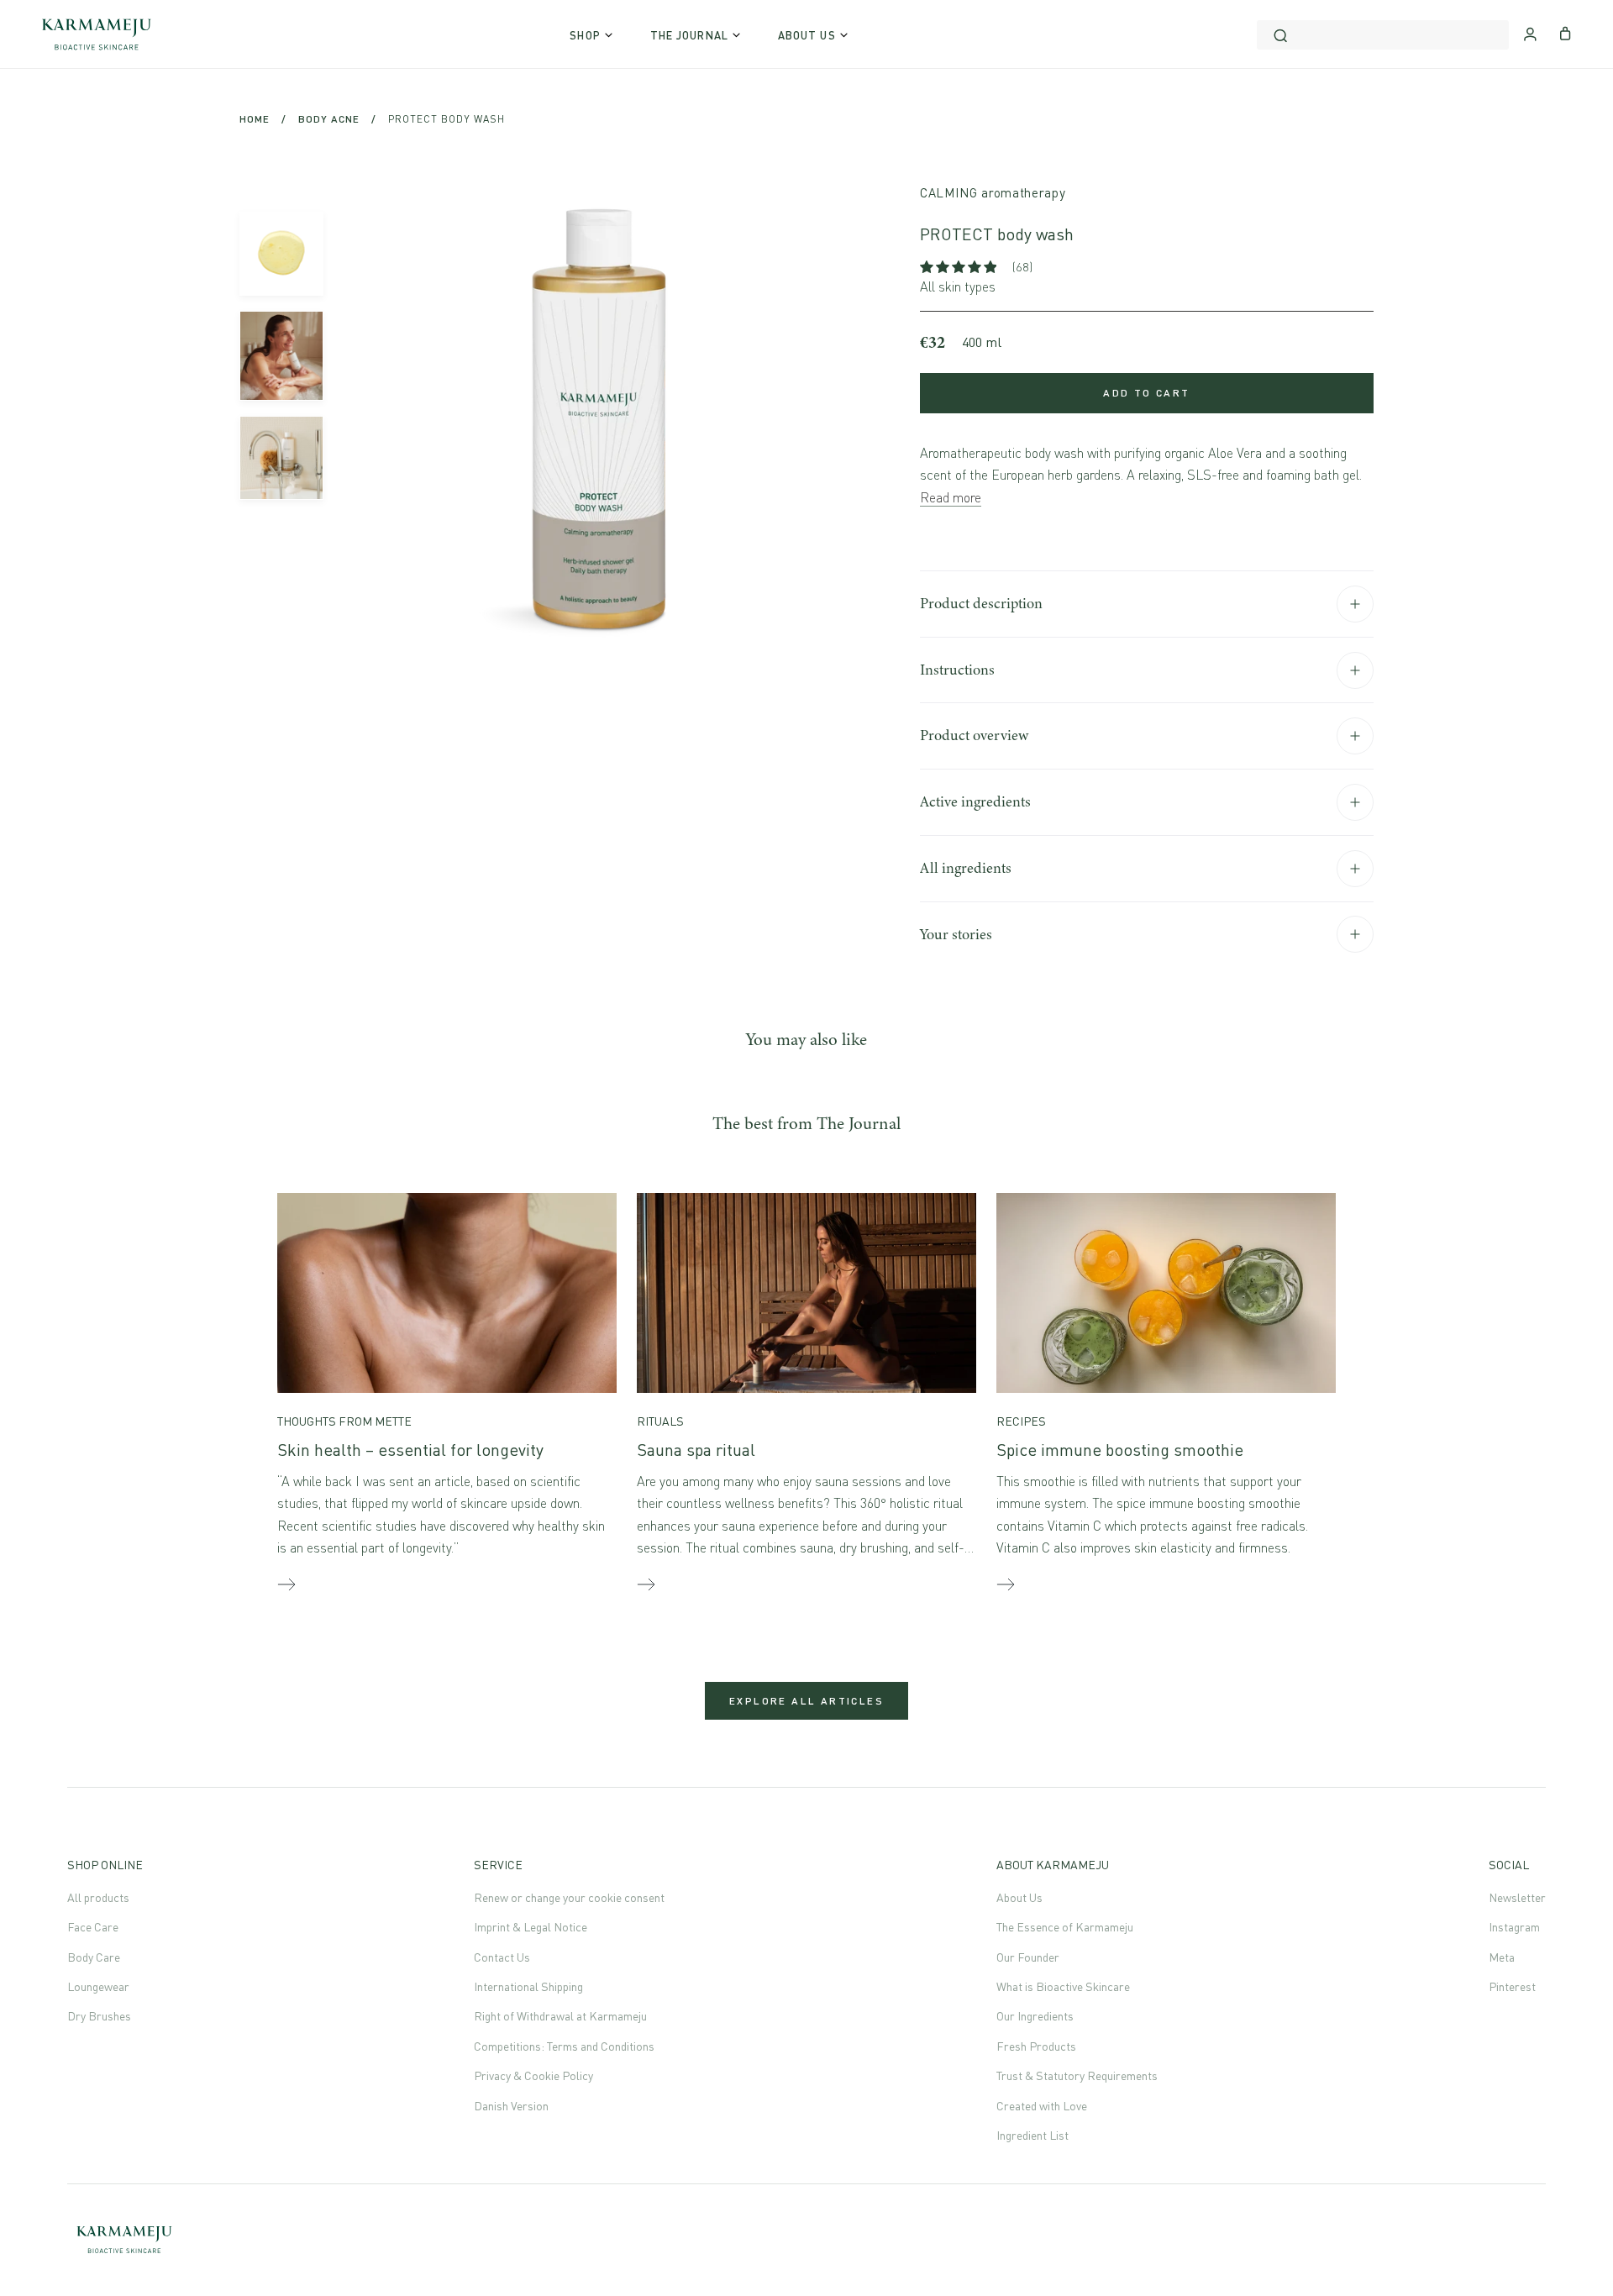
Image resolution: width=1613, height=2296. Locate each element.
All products (98, 1897)
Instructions (957, 670)
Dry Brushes (99, 2016)
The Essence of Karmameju (1065, 1927)
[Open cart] (1566, 32)
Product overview (974, 735)
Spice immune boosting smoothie (1120, 1450)
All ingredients (966, 868)
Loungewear (98, 1986)
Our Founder (1028, 1957)
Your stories (956, 934)
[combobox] (1383, 35)
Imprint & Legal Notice (531, 1927)
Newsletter (1517, 1897)
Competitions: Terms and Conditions (564, 2046)
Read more (951, 497)
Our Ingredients (1035, 2016)
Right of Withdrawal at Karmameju (560, 2016)
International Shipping (528, 1986)
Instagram (1514, 1927)
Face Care (93, 1927)
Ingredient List (1032, 2135)
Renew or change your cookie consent (569, 1897)
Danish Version (511, 2106)
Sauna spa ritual (696, 1450)
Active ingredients (975, 801)
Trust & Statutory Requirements (1077, 2075)
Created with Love (1042, 2106)
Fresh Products (1036, 2046)
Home (255, 119)
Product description (981, 603)
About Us (1019, 1897)
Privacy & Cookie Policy (533, 2075)
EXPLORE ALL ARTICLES (806, 1701)
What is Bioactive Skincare (1063, 1986)
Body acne (329, 119)
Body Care (94, 1957)
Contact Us (502, 1957)
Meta (1502, 1957)
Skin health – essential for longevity (410, 1450)
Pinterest (1512, 1986)
